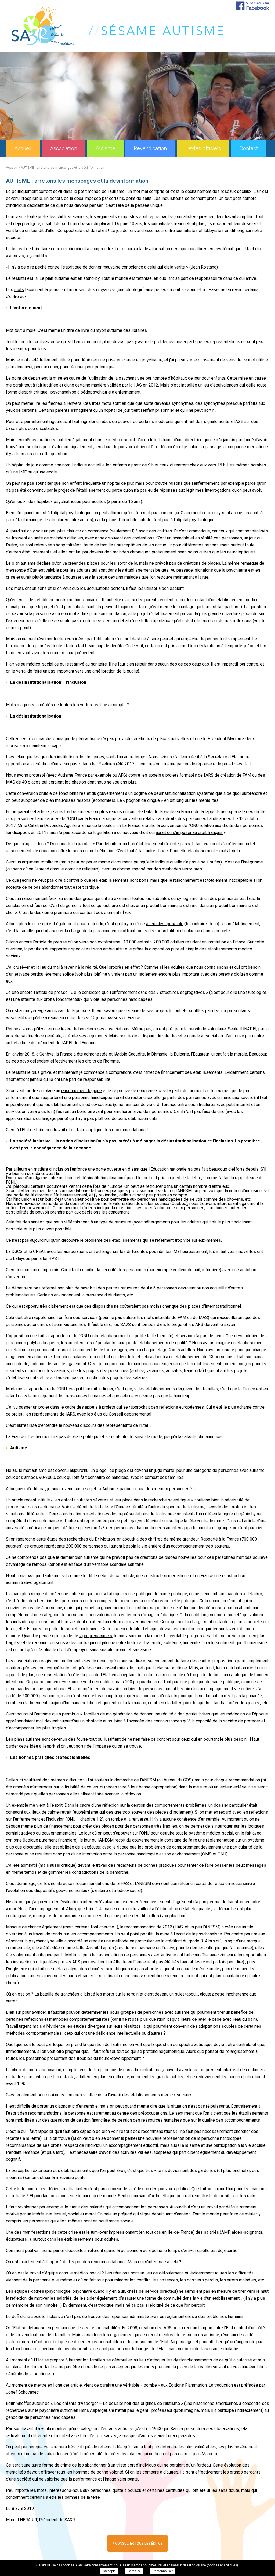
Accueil (23, 148)
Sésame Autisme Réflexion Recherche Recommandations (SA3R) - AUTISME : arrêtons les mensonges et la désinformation (117, 26)
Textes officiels (203, 148)
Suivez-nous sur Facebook (252, 6)
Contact (249, 148)
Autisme (105, 148)
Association (64, 148)
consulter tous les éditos (137, 2543)
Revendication (150, 148)
